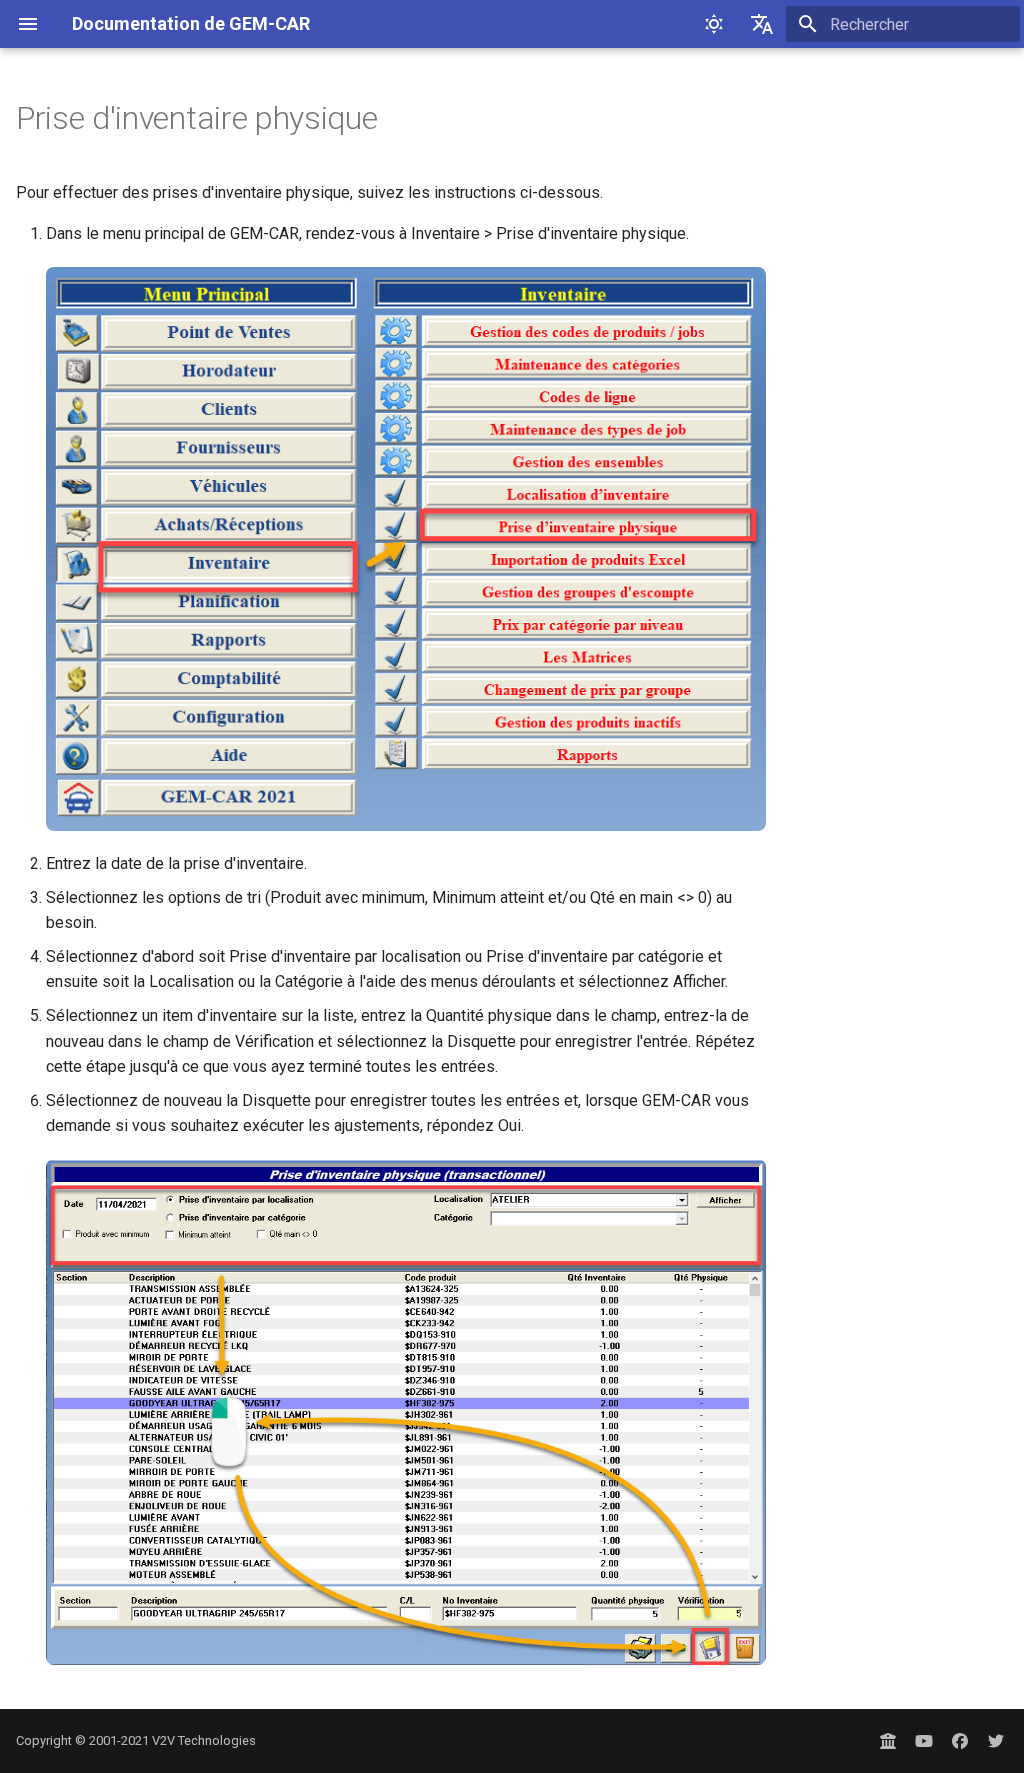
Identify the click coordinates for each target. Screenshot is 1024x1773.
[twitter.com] (996, 1741)
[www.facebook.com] (960, 1741)
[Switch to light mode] (714, 24)
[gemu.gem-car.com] (888, 1741)
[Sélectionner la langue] (762, 24)
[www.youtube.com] (924, 1741)
